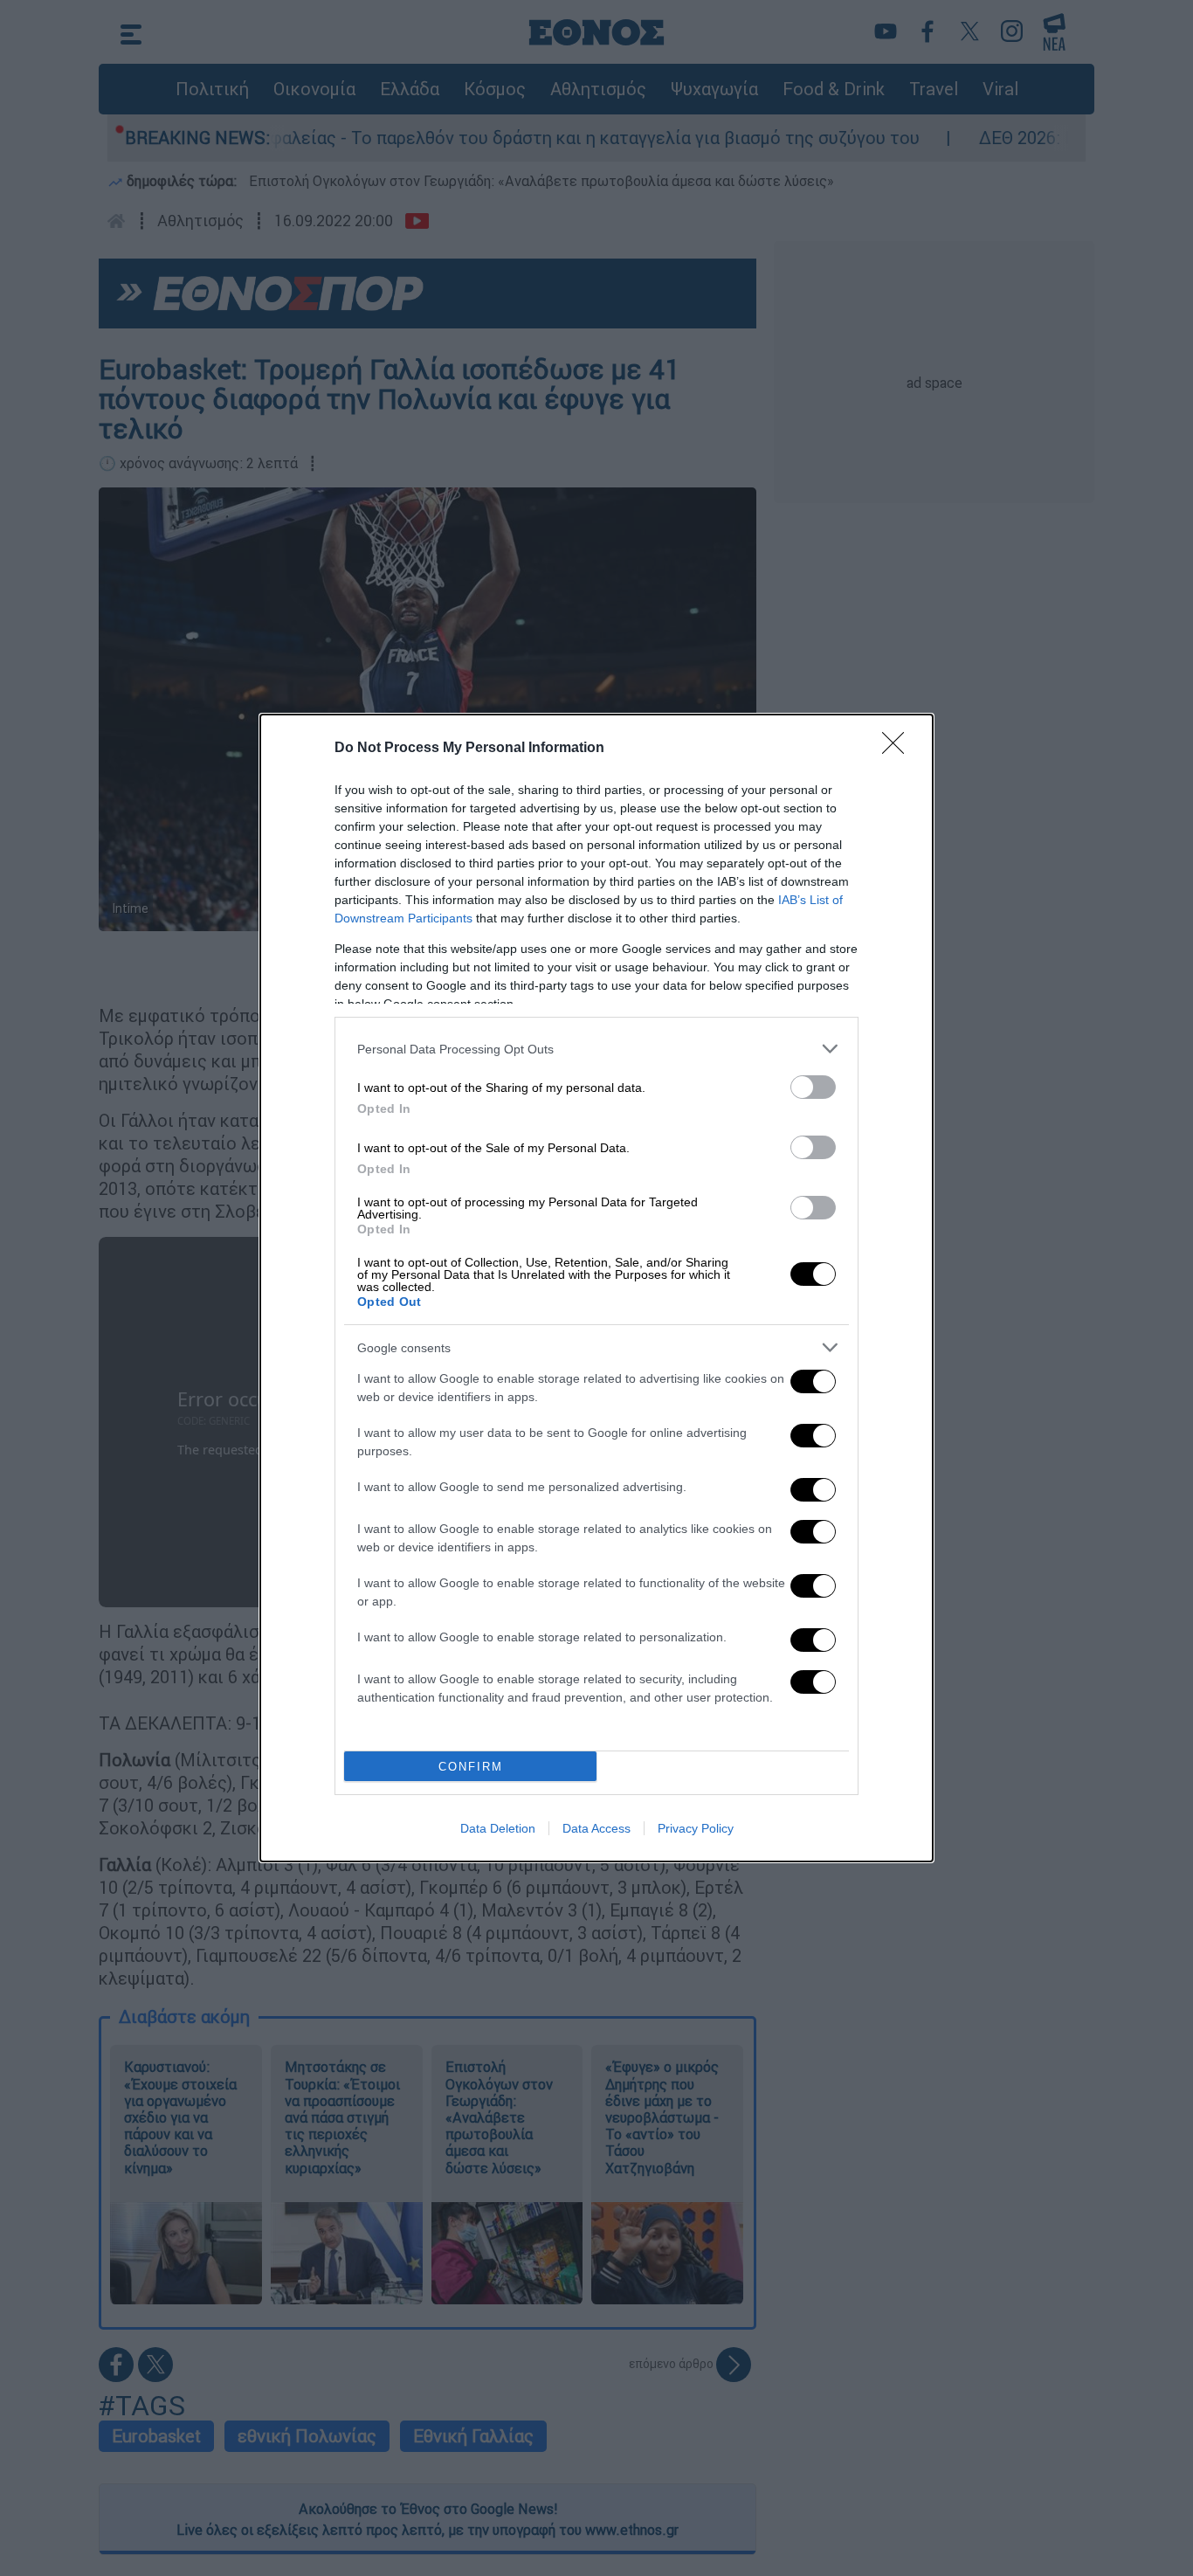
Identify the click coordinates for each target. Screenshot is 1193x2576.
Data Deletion (498, 1828)
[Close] (899, 749)
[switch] (813, 1087)
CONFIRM (471, 1767)
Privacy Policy (696, 1828)
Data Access (596, 1828)
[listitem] (596, 1049)
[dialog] (596, 1288)
